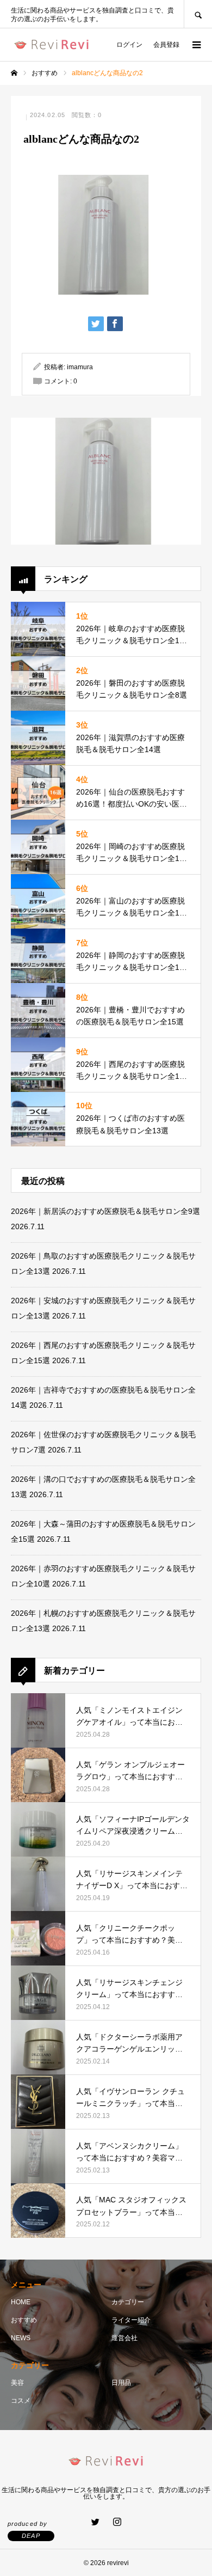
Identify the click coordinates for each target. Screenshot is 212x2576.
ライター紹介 (131, 2320)
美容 (17, 2383)
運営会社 (124, 2338)
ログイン (129, 45)
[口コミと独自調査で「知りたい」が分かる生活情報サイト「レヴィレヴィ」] (52, 45)
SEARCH (198, 14)
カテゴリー (128, 2302)
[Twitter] (95, 2522)
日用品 (121, 2383)
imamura (80, 367)
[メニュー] (196, 45)
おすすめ (24, 2320)
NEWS (21, 2338)
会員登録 (166, 45)
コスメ (21, 2401)
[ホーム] (14, 73)
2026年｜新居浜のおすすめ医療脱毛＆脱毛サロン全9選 (105, 1211)
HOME (21, 2302)
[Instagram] (117, 2522)
